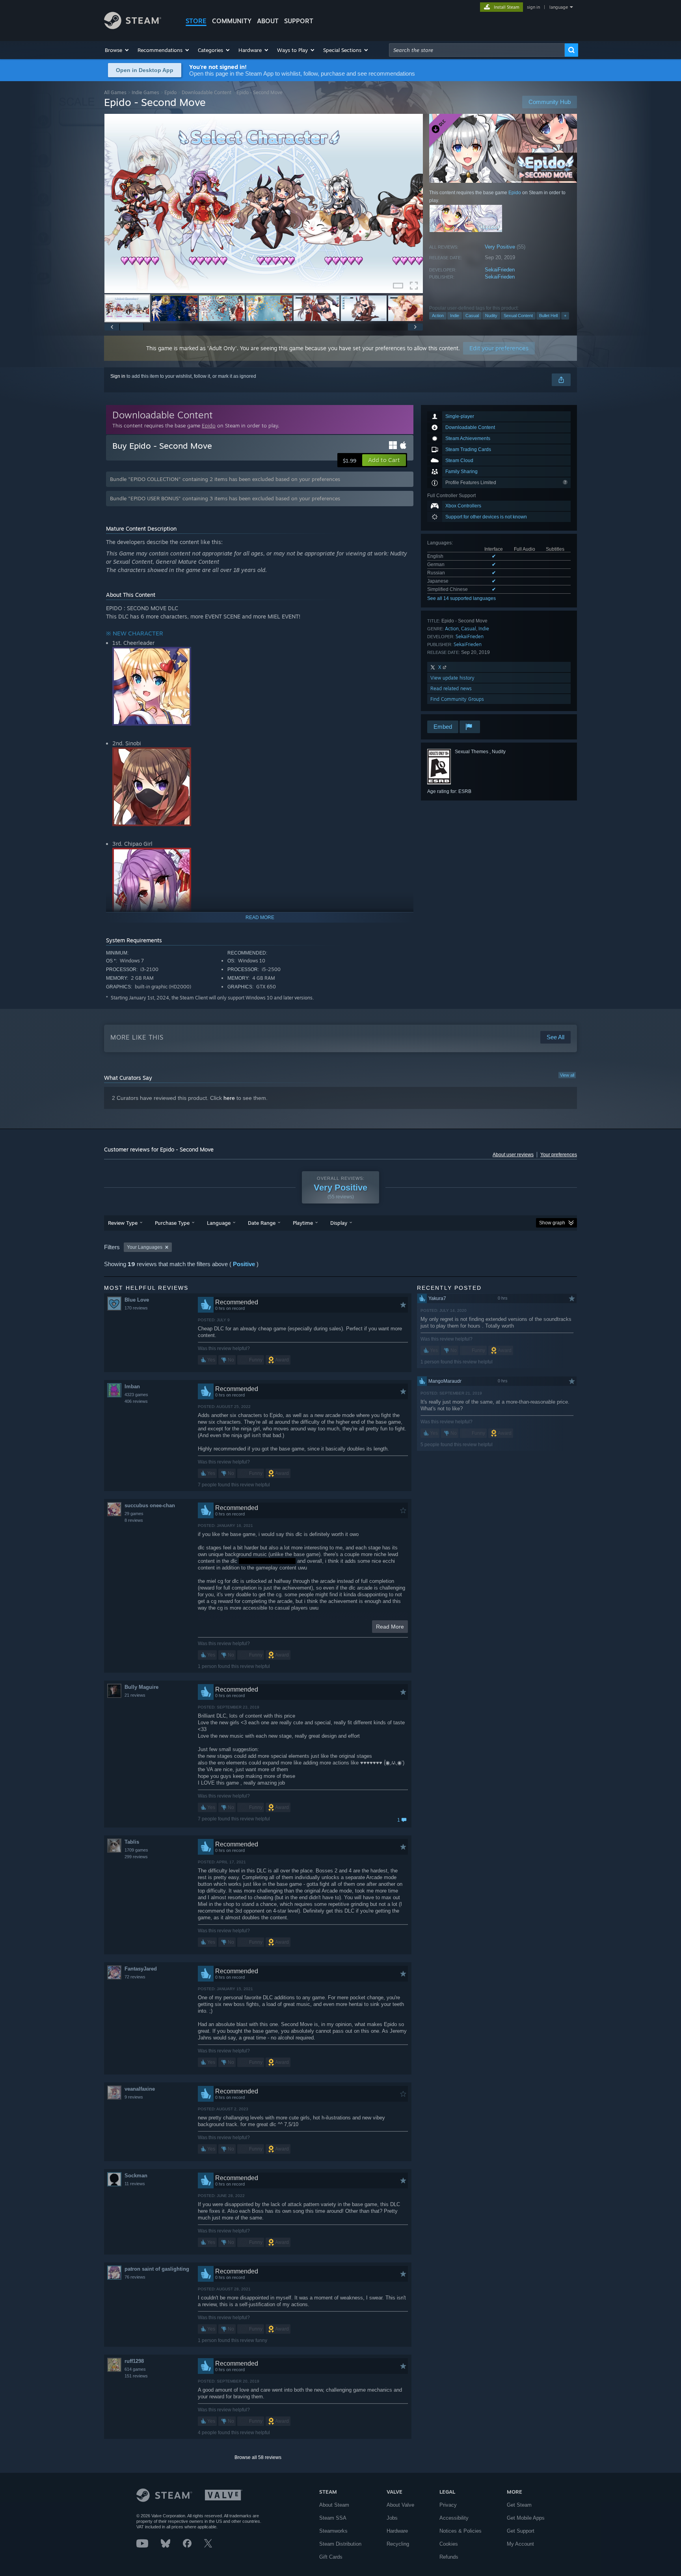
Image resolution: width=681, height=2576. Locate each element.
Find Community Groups (457, 699)
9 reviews (134, 2097)
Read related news (451, 688)
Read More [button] (390, 1627)
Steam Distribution (340, 2544)
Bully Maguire (141, 1687)
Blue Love (137, 1300)
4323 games (136, 1395)
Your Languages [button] (145, 1247)
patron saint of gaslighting (157, 2269)
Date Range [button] (262, 1223)
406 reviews (136, 1401)
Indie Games (145, 92)
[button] (117, 50)
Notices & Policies (461, 2531)
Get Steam (519, 2505)
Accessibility (454, 2518)
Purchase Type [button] (172, 1223)
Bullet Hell (548, 316)
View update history (452, 678)
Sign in (118, 376)
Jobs (392, 2518)
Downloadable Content (207, 92)
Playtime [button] (303, 1223)
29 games (134, 1514)
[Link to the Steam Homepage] (133, 27)
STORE (196, 21)
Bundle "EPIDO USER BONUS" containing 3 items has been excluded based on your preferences (225, 498)
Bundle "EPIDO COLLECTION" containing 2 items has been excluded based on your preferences (225, 479)
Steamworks (333, 2531)
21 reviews (135, 1695)
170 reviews (136, 1308)
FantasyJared (141, 1969)
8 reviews (134, 1520)
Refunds (449, 2557)
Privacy (448, 2505)
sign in (533, 7)
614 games (135, 2369)
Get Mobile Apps (526, 2518)
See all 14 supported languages (461, 598)
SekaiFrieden (500, 270)
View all (567, 1075)
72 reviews (135, 1977)
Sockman (136, 2176)
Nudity (491, 316)
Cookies (449, 2544)
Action (438, 316)
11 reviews (135, 2184)
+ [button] (565, 316)
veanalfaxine (140, 2089)
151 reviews (136, 2376)
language (559, 7)
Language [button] (219, 1223)
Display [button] (339, 1223)
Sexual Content (518, 316)
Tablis (132, 1842)
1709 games (136, 1850)
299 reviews (136, 1857)
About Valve (400, 2505)
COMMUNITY (232, 21)
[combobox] (477, 50)
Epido (170, 92)
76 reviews (135, 2277)
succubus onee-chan (150, 1505)
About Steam (334, 2505)
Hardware (397, 2531)
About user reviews (513, 1155)
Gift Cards (331, 2557)
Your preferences (559, 1155)
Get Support (521, 2531)
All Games (115, 92)
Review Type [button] (123, 1223)
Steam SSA (333, 2518)
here (229, 1098)
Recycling (398, 2544)
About (268, 21)
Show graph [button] (552, 1223)
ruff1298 (134, 2361)
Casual (472, 316)
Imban (132, 1386)
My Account (520, 2544)
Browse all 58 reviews (258, 2457)
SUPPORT (299, 21)
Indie (455, 316)
